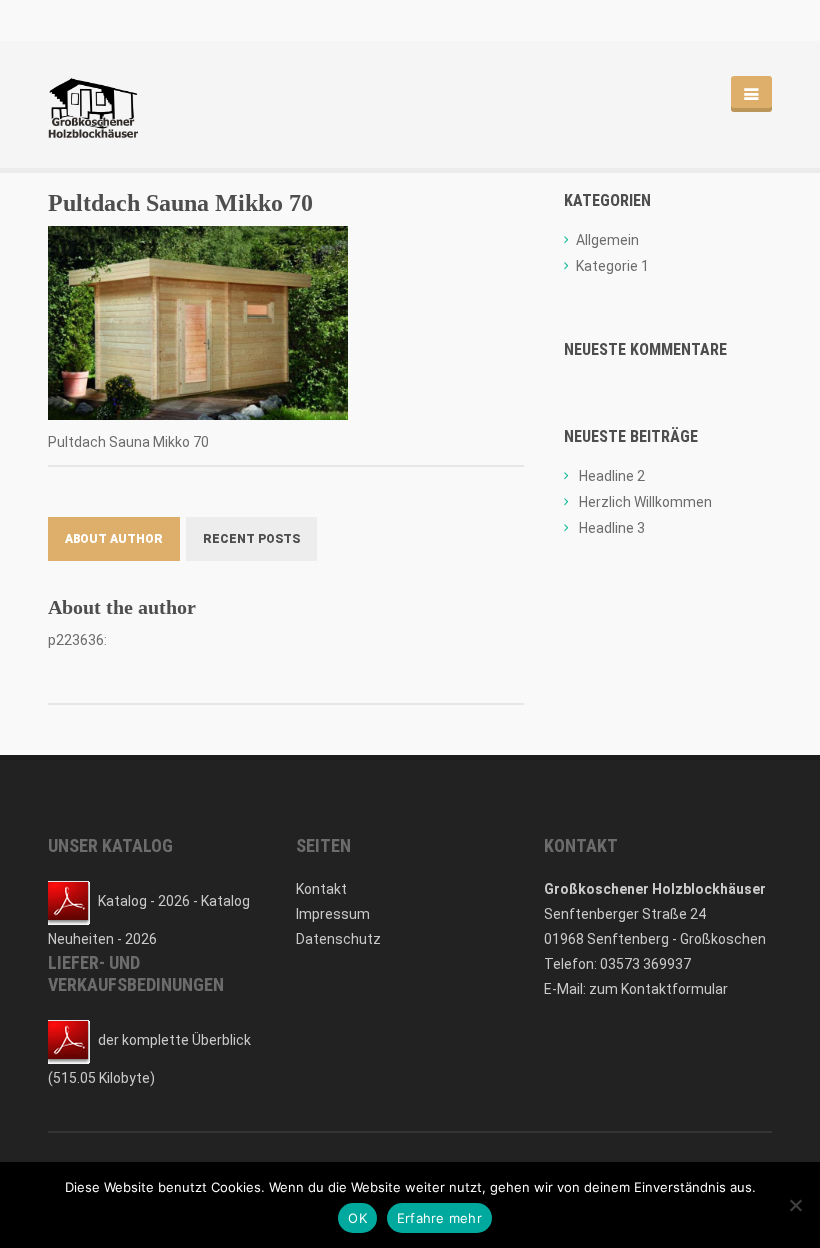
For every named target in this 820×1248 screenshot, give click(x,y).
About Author (114, 539)
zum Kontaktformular (658, 989)
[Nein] (795, 1205)
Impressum (333, 914)
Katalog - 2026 (144, 901)
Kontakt (321, 889)
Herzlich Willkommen (645, 502)
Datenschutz (338, 939)
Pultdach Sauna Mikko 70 (180, 203)
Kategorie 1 (612, 266)
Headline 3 (612, 528)
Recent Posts (251, 539)
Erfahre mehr (439, 1218)
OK (357, 1218)
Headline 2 (612, 476)
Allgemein (607, 240)
